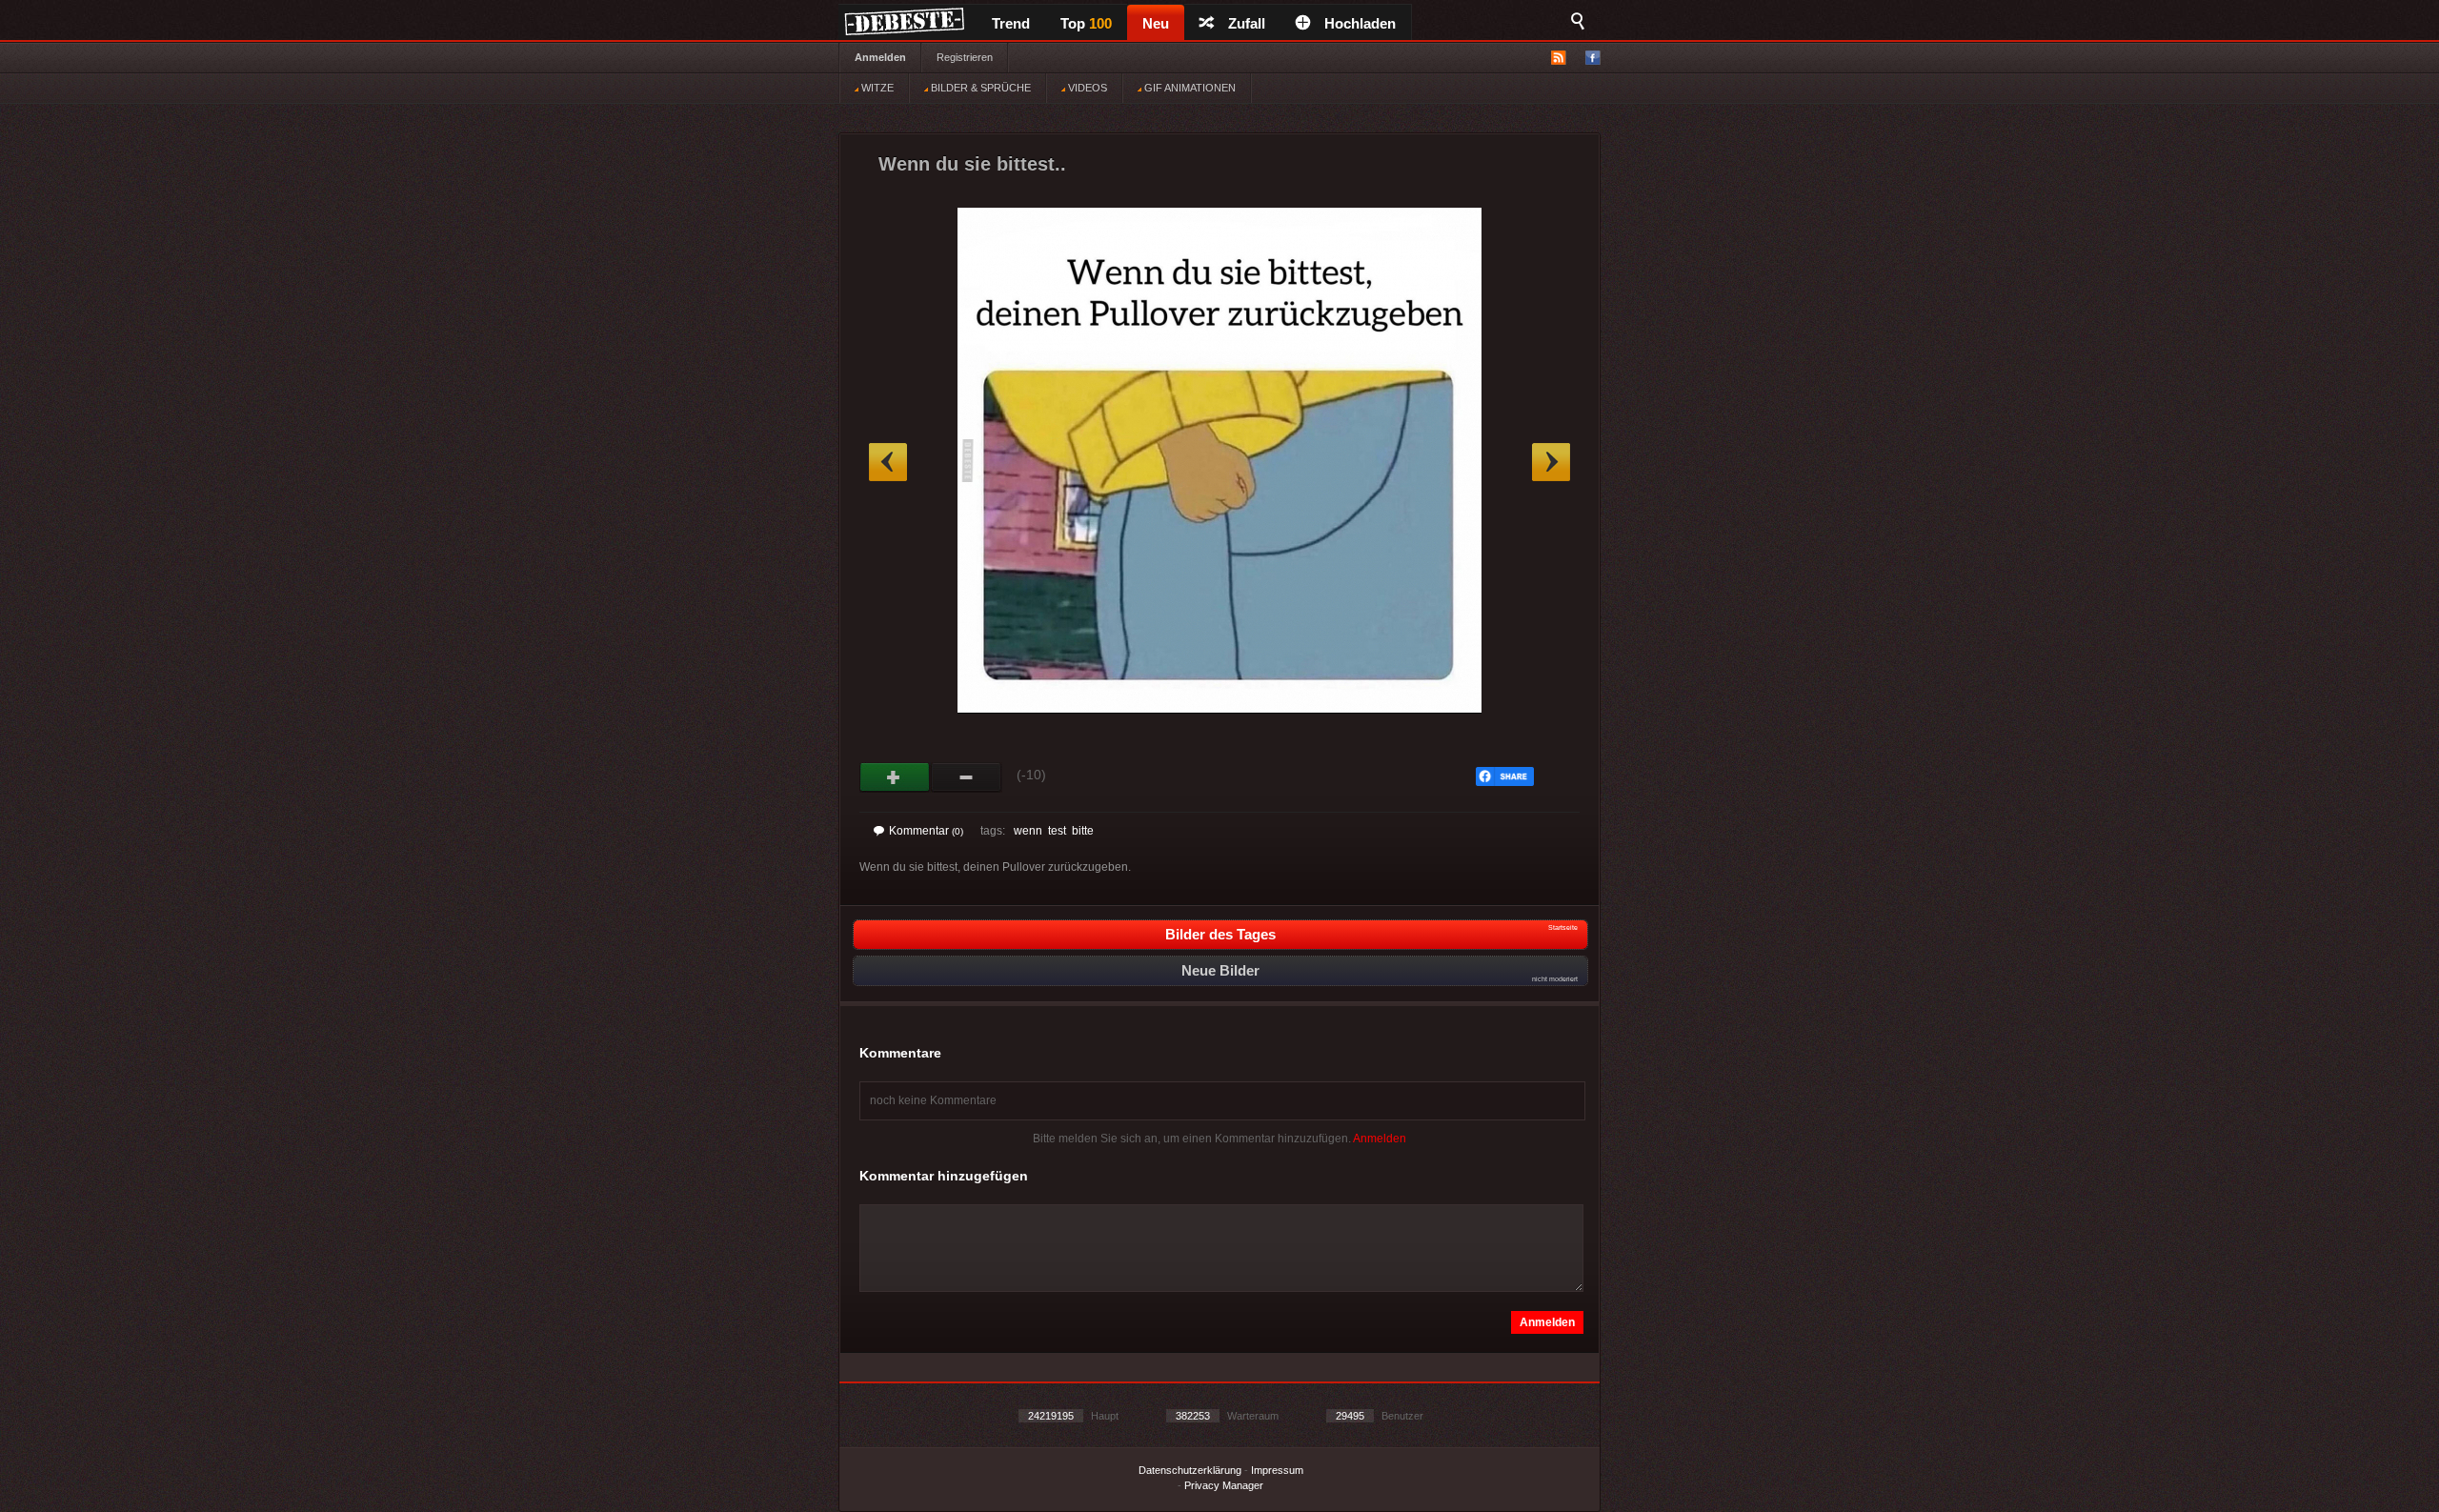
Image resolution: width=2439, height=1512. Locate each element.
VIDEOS (1086, 88)
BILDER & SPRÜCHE (979, 88)
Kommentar (926, 831)
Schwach (967, 777)
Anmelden (880, 57)
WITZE (876, 88)
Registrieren (965, 57)
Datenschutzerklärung (1190, 1470)
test (1057, 831)
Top (1086, 23)
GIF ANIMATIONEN (1189, 88)
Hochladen (1360, 23)
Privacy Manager (1224, 1485)
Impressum (1277, 1470)
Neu (1156, 23)
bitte (1083, 831)
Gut (895, 777)
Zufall (1247, 23)
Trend (1011, 23)
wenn (1028, 831)
